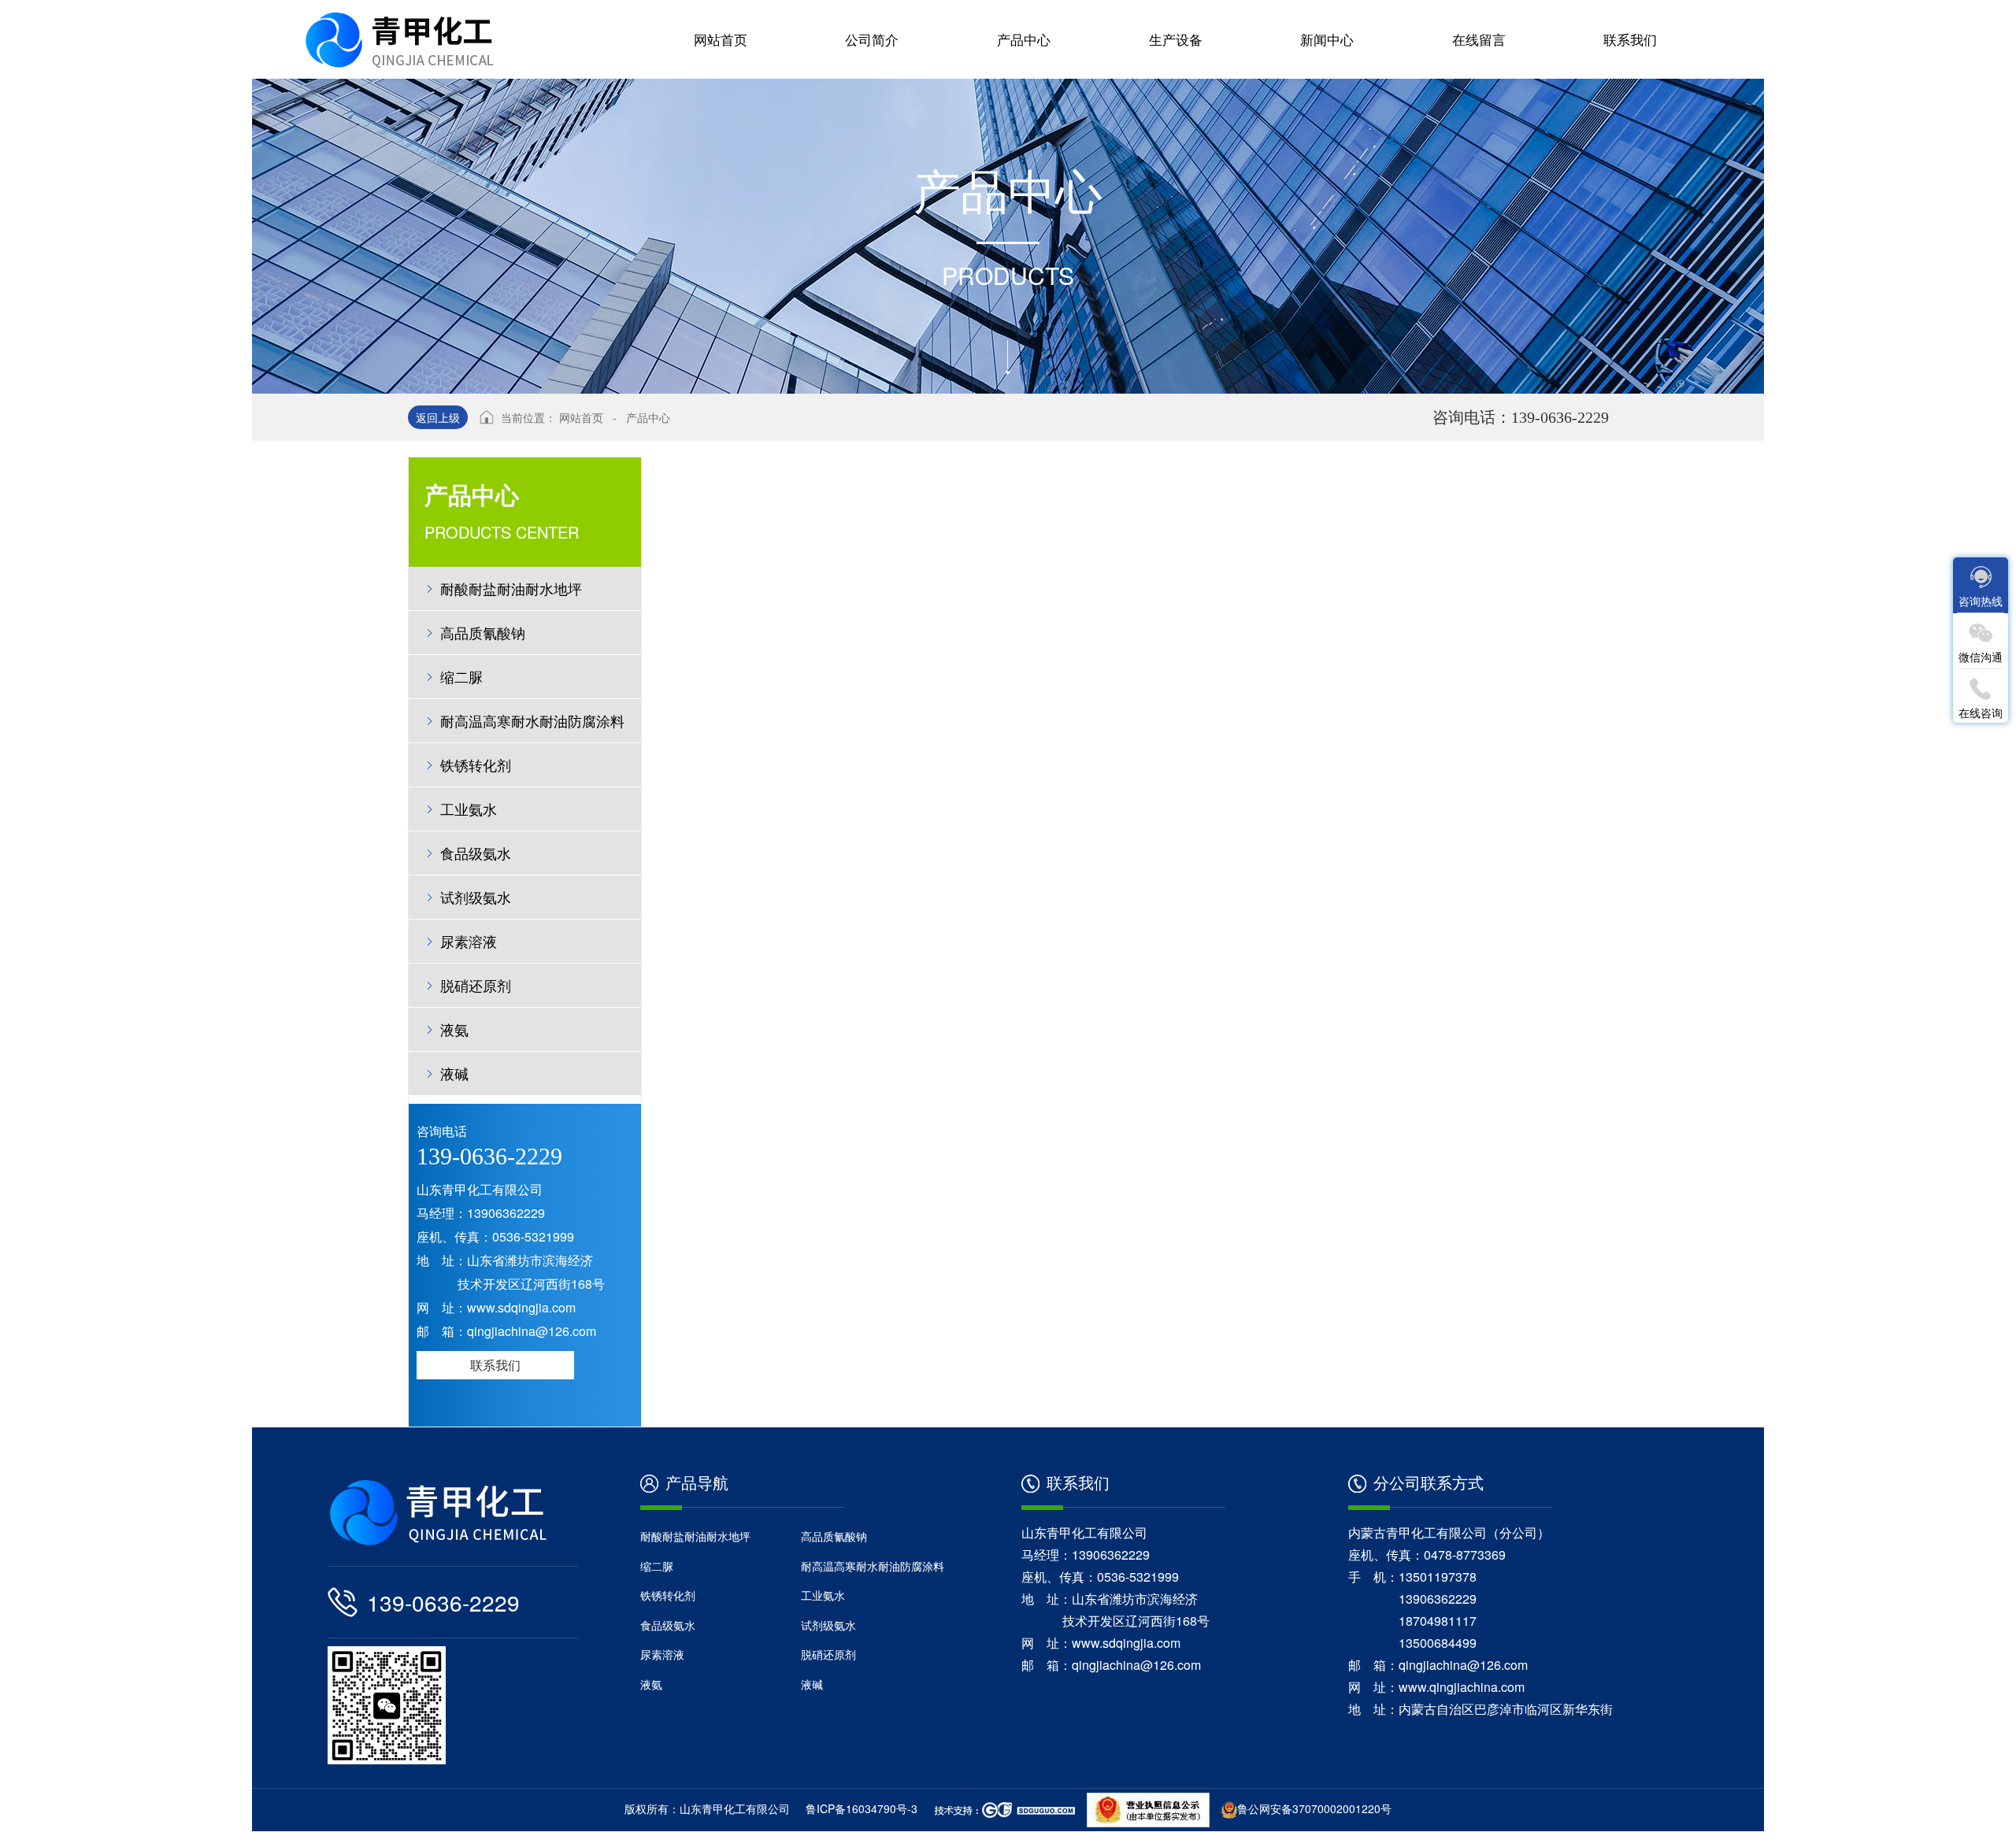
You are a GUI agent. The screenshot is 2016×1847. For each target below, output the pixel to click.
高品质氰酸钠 (483, 632)
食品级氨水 (476, 853)
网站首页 (581, 417)
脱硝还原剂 (476, 985)
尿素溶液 (469, 941)
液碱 (454, 1073)
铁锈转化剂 (483, 764)
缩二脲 (461, 676)
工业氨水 (469, 809)
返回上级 (438, 417)
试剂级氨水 (476, 897)
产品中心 (648, 417)
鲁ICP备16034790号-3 (862, 1808)
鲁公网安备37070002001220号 (1314, 1808)
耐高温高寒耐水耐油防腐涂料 (532, 720)
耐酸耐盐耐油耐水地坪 (511, 588)
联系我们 (495, 1365)
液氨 (454, 1029)
